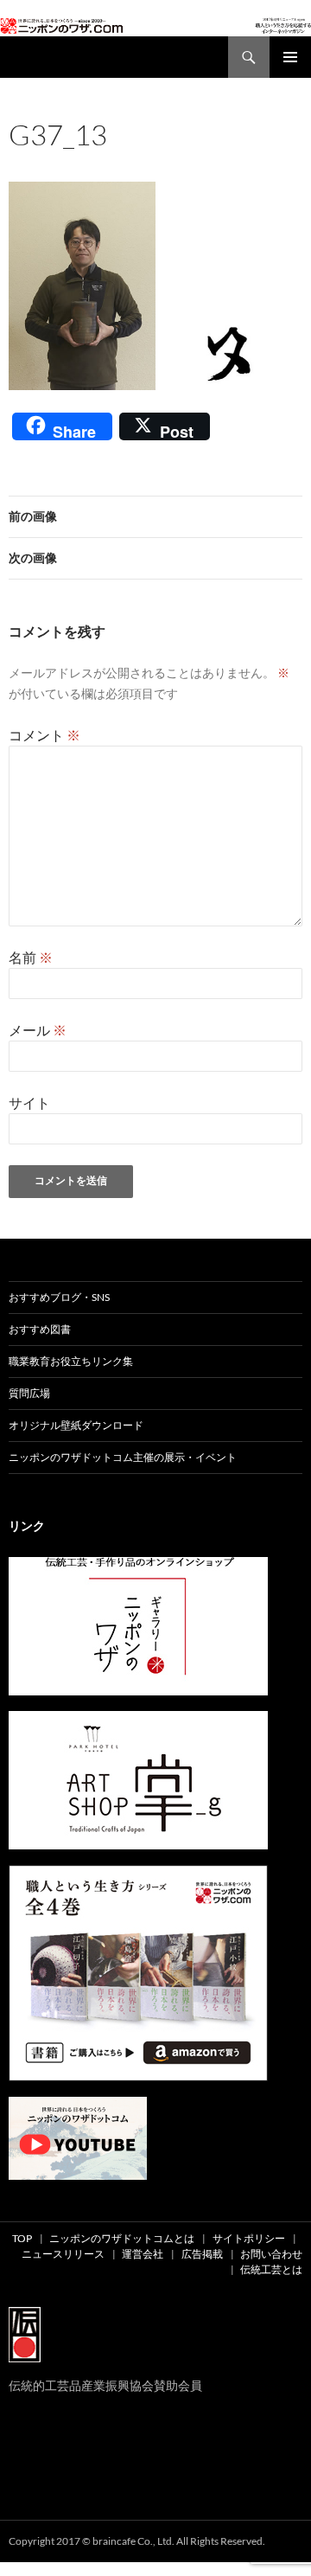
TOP (22, 2238)
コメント (44, 735)
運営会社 (143, 2254)
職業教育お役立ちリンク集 (71, 1361)
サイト (29, 1102)
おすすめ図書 (40, 1329)
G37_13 (160, 157)
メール (38, 1030)
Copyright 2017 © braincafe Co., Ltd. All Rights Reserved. (137, 2541)
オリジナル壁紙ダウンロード (76, 1425)
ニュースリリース (63, 2254)
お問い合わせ (271, 2254)
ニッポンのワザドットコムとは (122, 2238)
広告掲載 (202, 2254)
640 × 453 (112, 157)
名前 (31, 957)
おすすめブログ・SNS (59, 1297)
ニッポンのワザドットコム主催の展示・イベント (123, 1457)
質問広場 (29, 1393)
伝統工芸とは (271, 2269)
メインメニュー (290, 57)
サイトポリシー (249, 2238)
